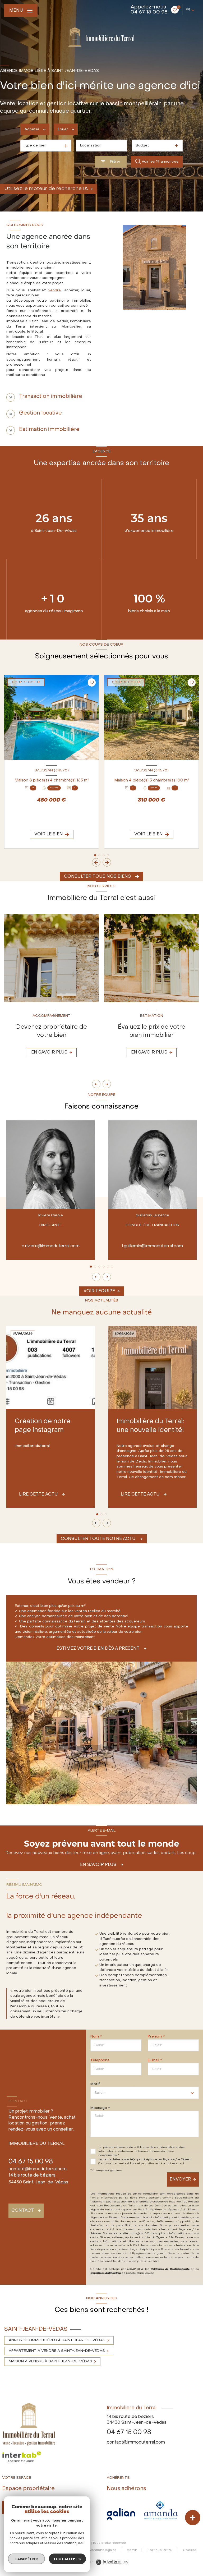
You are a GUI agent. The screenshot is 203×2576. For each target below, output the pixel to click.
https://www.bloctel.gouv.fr (148, 2253)
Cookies (190, 2550)
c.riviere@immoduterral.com (51, 1246)
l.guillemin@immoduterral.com (153, 1246)
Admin (132, 2550)
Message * (100, 2108)
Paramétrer (27, 2559)
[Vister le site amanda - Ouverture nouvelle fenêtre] (161, 2510)
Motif (95, 2084)
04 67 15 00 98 (149, 12)
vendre (55, 290)
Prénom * (156, 2037)
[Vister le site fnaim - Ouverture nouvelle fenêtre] (121, 2514)
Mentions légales (103, 2550)
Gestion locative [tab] (40, 413)
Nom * (96, 2037)
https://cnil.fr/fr (140, 2234)
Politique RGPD (160, 2550)
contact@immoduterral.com (38, 2169)
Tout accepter (67, 2559)
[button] (107, 862)
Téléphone (100, 2060)
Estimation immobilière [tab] (49, 430)
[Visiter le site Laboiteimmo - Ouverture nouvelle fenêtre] (111, 2562)
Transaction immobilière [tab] (51, 397)
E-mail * (155, 2060)
